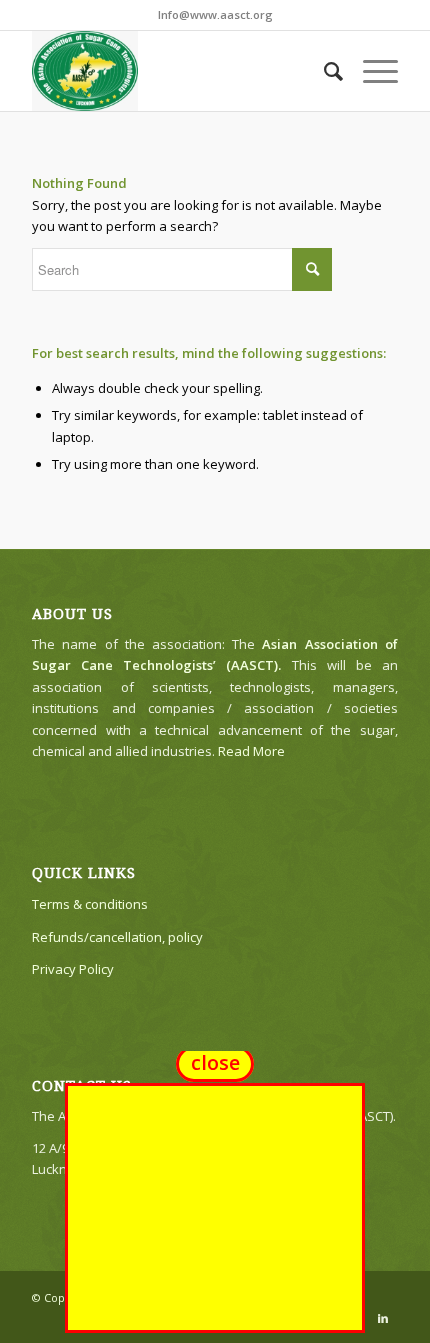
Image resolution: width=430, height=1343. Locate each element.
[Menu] (370, 71)
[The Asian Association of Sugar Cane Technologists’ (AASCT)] (178, 71)
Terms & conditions (90, 904)
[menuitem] (323, 71)
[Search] (323, 71)
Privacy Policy (73, 969)
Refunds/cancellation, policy (117, 937)
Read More (251, 751)
